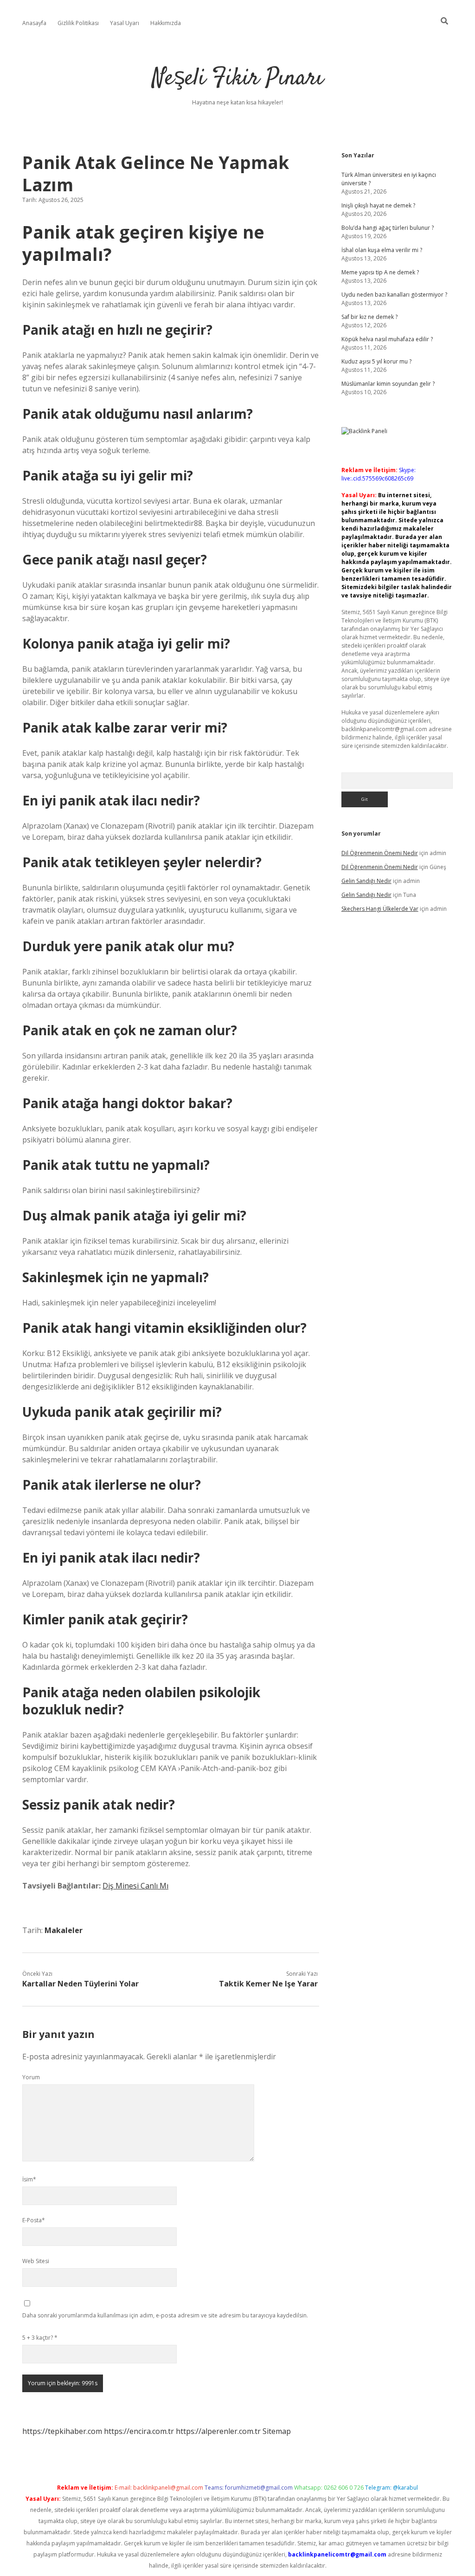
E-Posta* (34, 2220)
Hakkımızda (166, 23)
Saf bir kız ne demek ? (369, 317)
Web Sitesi (36, 2261)
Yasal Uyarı (125, 23)
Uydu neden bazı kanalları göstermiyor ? (394, 295)
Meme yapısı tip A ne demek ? (380, 272)
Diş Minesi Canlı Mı (135, 1886)
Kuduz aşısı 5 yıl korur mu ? (376, 361)
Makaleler (64, 1930)
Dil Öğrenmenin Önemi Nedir (380, 853)
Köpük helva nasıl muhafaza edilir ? (387, 339)
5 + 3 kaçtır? (40, 2338)
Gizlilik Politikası (78, 23)
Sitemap (277, 2431)
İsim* (29, 2179)
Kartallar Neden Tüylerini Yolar (80, 1984)
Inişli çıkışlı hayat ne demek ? (378, 205)
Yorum (31, 2077)
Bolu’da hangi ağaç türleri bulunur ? (388, 228)
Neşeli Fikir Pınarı (238, 79)
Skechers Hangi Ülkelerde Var (380, 909)
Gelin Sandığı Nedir (366, 881)
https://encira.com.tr (139, 2431)
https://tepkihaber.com (62, 2431)
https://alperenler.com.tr (218, 2431)
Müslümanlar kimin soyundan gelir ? (388, 384)
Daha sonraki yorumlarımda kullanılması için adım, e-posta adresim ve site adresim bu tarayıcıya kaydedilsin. (165, 2315)
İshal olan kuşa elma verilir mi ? (382, 250)
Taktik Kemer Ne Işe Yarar (268, 1984)
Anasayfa (34, 23)
